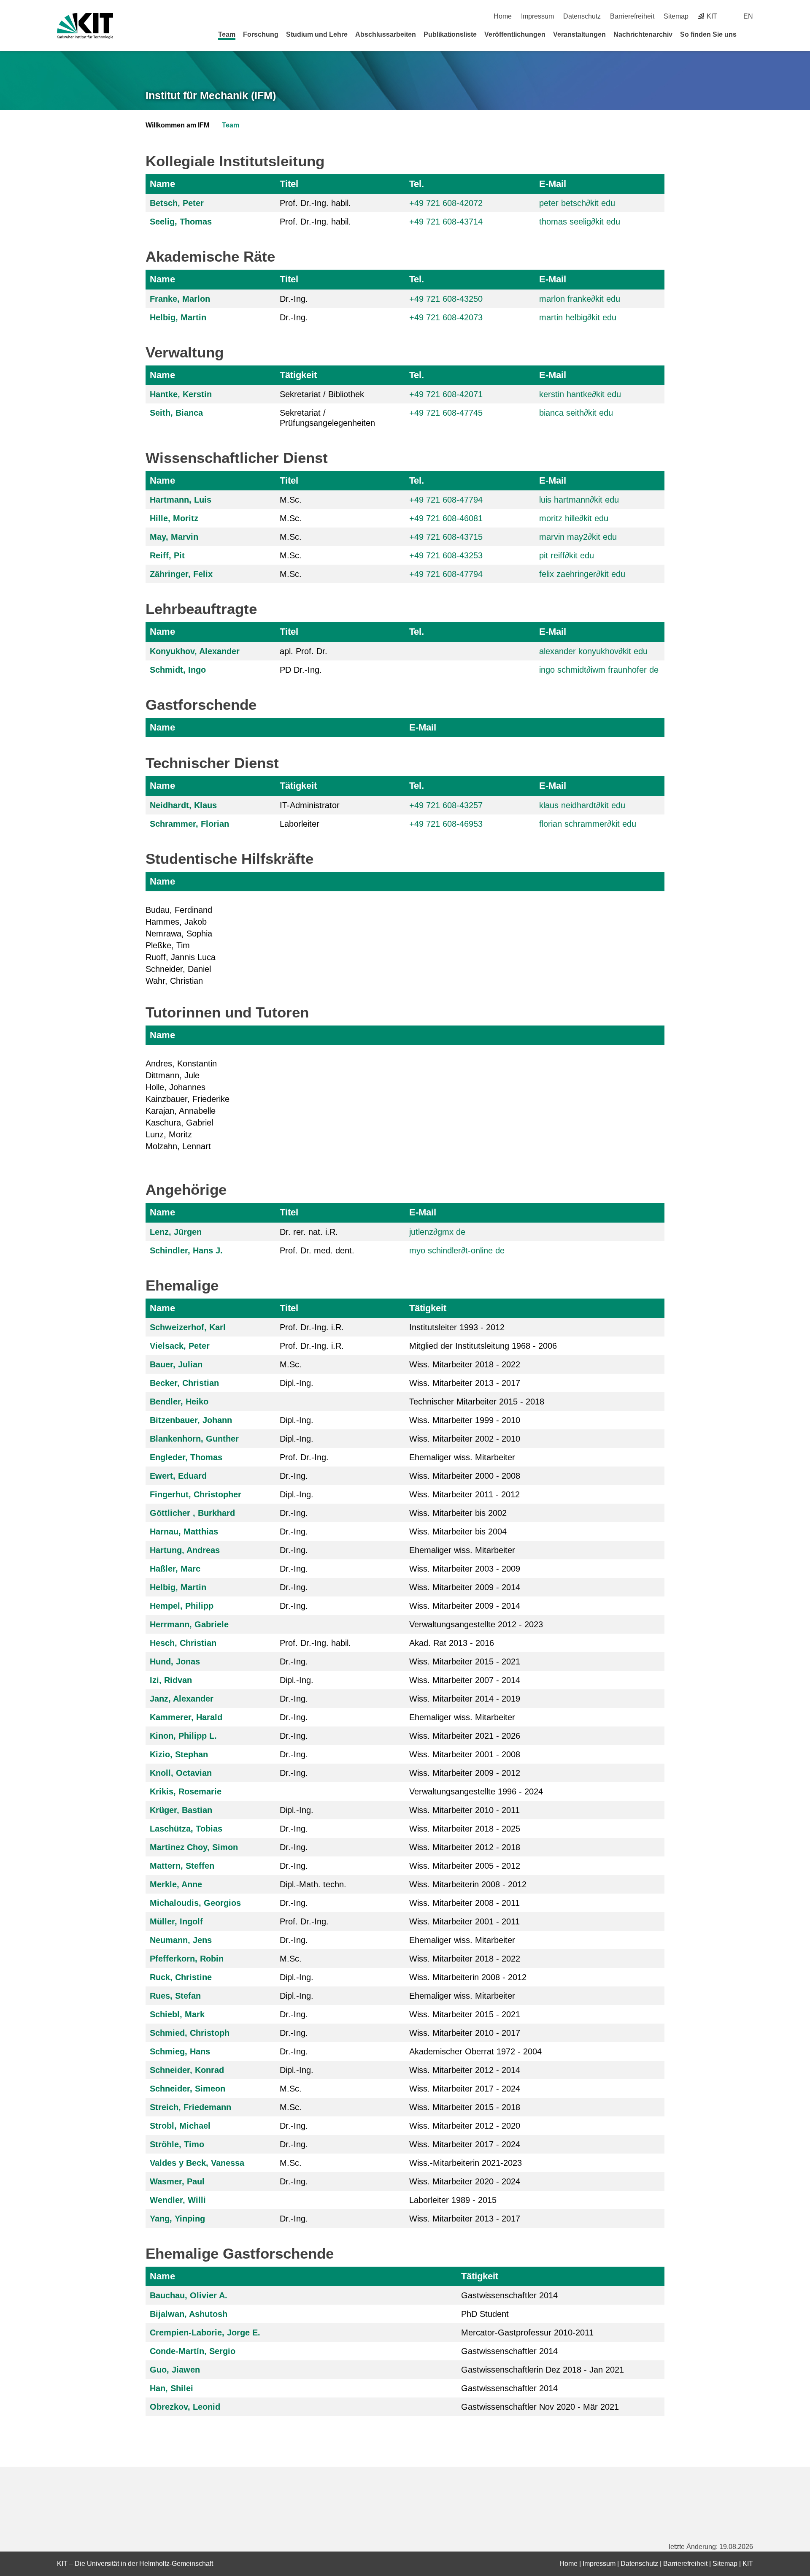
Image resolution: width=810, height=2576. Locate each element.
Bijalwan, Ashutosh (189, 2314)
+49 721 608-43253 (446, 555)
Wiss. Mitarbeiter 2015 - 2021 (465, 1661)
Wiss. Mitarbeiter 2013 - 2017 (465, 1383)
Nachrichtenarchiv (643, 34)
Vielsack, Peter (180, 1346)
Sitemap (676, 16)
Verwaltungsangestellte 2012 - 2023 (476, 1624)
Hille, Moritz (174, 518)
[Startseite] (750, 34)
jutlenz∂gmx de (437, 1232)
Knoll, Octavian (181, 1773)
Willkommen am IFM (177, 125)
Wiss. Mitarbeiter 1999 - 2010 (465, 1420)
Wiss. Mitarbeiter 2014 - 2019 (465, 1699)
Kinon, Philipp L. (183, 1736)
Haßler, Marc (175, 1569)
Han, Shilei (171, 2388)
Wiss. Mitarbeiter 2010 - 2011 (464, 1810)
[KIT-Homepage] (85, 26)
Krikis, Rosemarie (186, 1791)
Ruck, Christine (181, 1977)
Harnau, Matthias (184, 1532)
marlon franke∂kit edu (580, 299)
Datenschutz (582, 16)
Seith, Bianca (176, 413)
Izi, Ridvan (171, 1680)
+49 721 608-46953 (446, 824)
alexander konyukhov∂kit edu (593, 651)
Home (503, 16)
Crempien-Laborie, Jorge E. (205, 2332)
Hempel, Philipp (182, 1606)
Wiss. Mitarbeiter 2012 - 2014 (465, 2070)
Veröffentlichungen (515, 34)
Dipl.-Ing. (297, 1383)
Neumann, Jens (181, 1940)
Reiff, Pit (167, 555)
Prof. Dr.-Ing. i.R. (312, 1327)
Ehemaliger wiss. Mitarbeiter (462, 1457)
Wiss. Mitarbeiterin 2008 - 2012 (468, 1884)
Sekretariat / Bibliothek (322, 394)
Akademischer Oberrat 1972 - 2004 (475, 2051)
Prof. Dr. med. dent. (317, 1250)
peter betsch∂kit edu (577, 203)
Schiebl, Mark (177, 2014)
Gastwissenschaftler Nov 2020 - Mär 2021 (540, 2407)
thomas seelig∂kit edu (580, 222)
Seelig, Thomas (181, 222)
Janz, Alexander (182, 1699)
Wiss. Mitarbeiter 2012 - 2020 (465, 2126)
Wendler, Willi (178, 2200)
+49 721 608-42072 (446, 203)
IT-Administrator (310, 805)
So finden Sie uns (708, 34)
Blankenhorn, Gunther (194, 1439)
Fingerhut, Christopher (196, 1494)
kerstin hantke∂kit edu (580, 394)
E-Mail (553, 184)
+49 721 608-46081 (446, 518)
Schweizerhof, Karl (188, 1327)
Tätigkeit (298, 375)
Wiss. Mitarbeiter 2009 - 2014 (465, 1587)
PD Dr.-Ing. (301, 670)
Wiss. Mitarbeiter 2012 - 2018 (465, 1847)
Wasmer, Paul (177, 2181)
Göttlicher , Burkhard (192, 1513)
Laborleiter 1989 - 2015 (453, 2200)
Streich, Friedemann (190, 2107)
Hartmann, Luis (181, 500)
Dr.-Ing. (294, 299)
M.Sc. (291, 500)
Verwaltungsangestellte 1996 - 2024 (476, 1791)
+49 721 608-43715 (446, 537)
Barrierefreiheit (632, 16)
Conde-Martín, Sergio (193, 2351)
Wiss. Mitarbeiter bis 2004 (458, 1532)
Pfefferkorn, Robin (187, 1959)
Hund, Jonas (175, 1661)
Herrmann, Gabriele (189, 1624)
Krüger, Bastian (181, 1810)
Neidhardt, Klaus (183, 805)
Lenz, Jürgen (176, 1232)
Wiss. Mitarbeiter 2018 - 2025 (465, 1829)
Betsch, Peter (177, 203)
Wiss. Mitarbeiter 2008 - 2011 (464, 1903)
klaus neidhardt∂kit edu (582, 805)
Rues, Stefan (175, 1996)
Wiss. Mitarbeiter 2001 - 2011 (464, 1921)
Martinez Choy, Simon (194, 1847)
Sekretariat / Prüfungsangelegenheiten (327, 418)
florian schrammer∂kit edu (588, 824)
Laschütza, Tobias (186, 1829)
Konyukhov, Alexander (195, 651)
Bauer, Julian (176, 1364)
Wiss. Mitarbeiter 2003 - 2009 (465, 1569)
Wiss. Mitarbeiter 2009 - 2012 (465, 1773)
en (748, 16)
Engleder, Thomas (186, 1457)
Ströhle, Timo (177, 2144)
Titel (289, 184)
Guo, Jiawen (175, 2370)
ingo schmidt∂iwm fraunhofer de (599, 670)
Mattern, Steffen (182, 1866)
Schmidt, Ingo (178, 670)
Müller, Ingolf (176, 1921)
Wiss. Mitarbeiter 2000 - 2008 (465, 1476)
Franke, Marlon (180, 299)
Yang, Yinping (177, 2219)
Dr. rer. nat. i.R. (309, 1232)
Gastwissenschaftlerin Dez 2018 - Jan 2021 (543, 2370)
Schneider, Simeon (188, 2089)
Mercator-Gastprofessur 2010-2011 (527, 2332)
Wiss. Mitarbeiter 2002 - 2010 (465, 1439)
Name (162, 184)
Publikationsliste (450, 34)
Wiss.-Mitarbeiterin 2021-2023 (466, 2163)
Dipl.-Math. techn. (313, 1884)
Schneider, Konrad (187, 2070)
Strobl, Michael (180, 2126)
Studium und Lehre (317, 34)
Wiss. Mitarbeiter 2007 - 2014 (465, 1680)
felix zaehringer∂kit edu (582, 574)
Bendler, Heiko (179, 1402)
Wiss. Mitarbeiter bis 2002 (458, 1513)
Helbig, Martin (178, 317)
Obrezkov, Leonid (185, 2407)
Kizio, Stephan (179, 1754)
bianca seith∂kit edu (576, 413)
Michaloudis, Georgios (195, 1903)
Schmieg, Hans (180, 2051)
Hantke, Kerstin (181, 394)
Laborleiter (300, 824)
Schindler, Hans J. (186, 1250)
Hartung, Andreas (185, 1550)
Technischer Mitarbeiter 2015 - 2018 (477, 1402)
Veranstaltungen (579, 34)
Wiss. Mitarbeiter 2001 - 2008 (465, 1754)
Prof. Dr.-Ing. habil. (315, 203)
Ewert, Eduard (178, 1476)
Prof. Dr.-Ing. (304, 1457)
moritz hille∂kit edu (574, 518)
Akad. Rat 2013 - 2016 (452, 1643)
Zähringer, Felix (181, 574)
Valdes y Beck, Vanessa (197, 2163)
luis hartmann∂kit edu (579, 500)
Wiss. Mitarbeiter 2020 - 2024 (465, 2181)
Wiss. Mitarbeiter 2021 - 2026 (465, 1736)
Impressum (537, 16)
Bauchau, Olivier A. (189, 2295)
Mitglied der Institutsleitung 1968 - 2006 (483, 1346)
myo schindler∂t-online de (457, 1250)
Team (227, 34)
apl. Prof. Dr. (304, 651)
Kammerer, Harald (186, 1717)
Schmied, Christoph (190, 2033)
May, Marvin (174, 537)
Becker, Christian (184, 1383)
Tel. (417, 184)
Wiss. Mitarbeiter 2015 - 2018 (465, 2107)
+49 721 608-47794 (446, 500)
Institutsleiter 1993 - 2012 (457, 1327)
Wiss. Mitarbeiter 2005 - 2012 (465, 1866)
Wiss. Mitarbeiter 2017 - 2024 (465, 2089)
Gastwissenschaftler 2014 (509, 2295)
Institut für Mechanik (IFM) (211, 95)
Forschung (261, 34)
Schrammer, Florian (189, 824)
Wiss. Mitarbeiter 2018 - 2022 (465, 1364)
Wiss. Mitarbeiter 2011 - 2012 (464, 1494)
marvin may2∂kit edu (578, 537)
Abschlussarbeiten (386, 34)
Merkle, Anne (176, 1884)
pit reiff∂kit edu (567, 555)
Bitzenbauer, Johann (191, 1420)
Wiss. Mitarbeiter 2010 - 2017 (465, 2033)
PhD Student (485, 2314)
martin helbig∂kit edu (578, 317)
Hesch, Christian (183, 1643)
